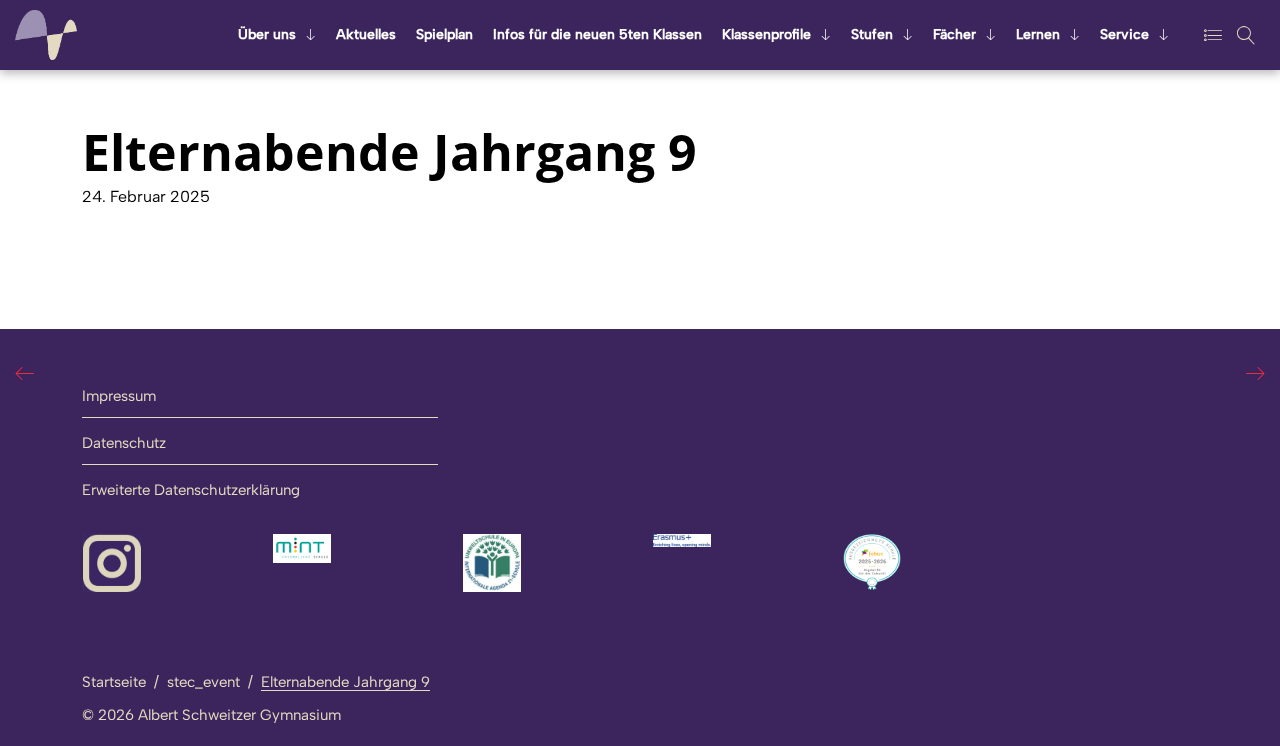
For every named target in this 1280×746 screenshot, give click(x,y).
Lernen (1038, 34)
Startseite (114, 682)
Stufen (872, 34)
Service (1124, 34)
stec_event (203, 682)
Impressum (119, 396)
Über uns (267, 34)
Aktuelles (366, 34)
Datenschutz (124, 443)
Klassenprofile (766, 34)
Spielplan (444, 34)
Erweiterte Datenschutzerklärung (191, 490)
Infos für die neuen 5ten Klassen (597, 34)
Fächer (954, 34)
